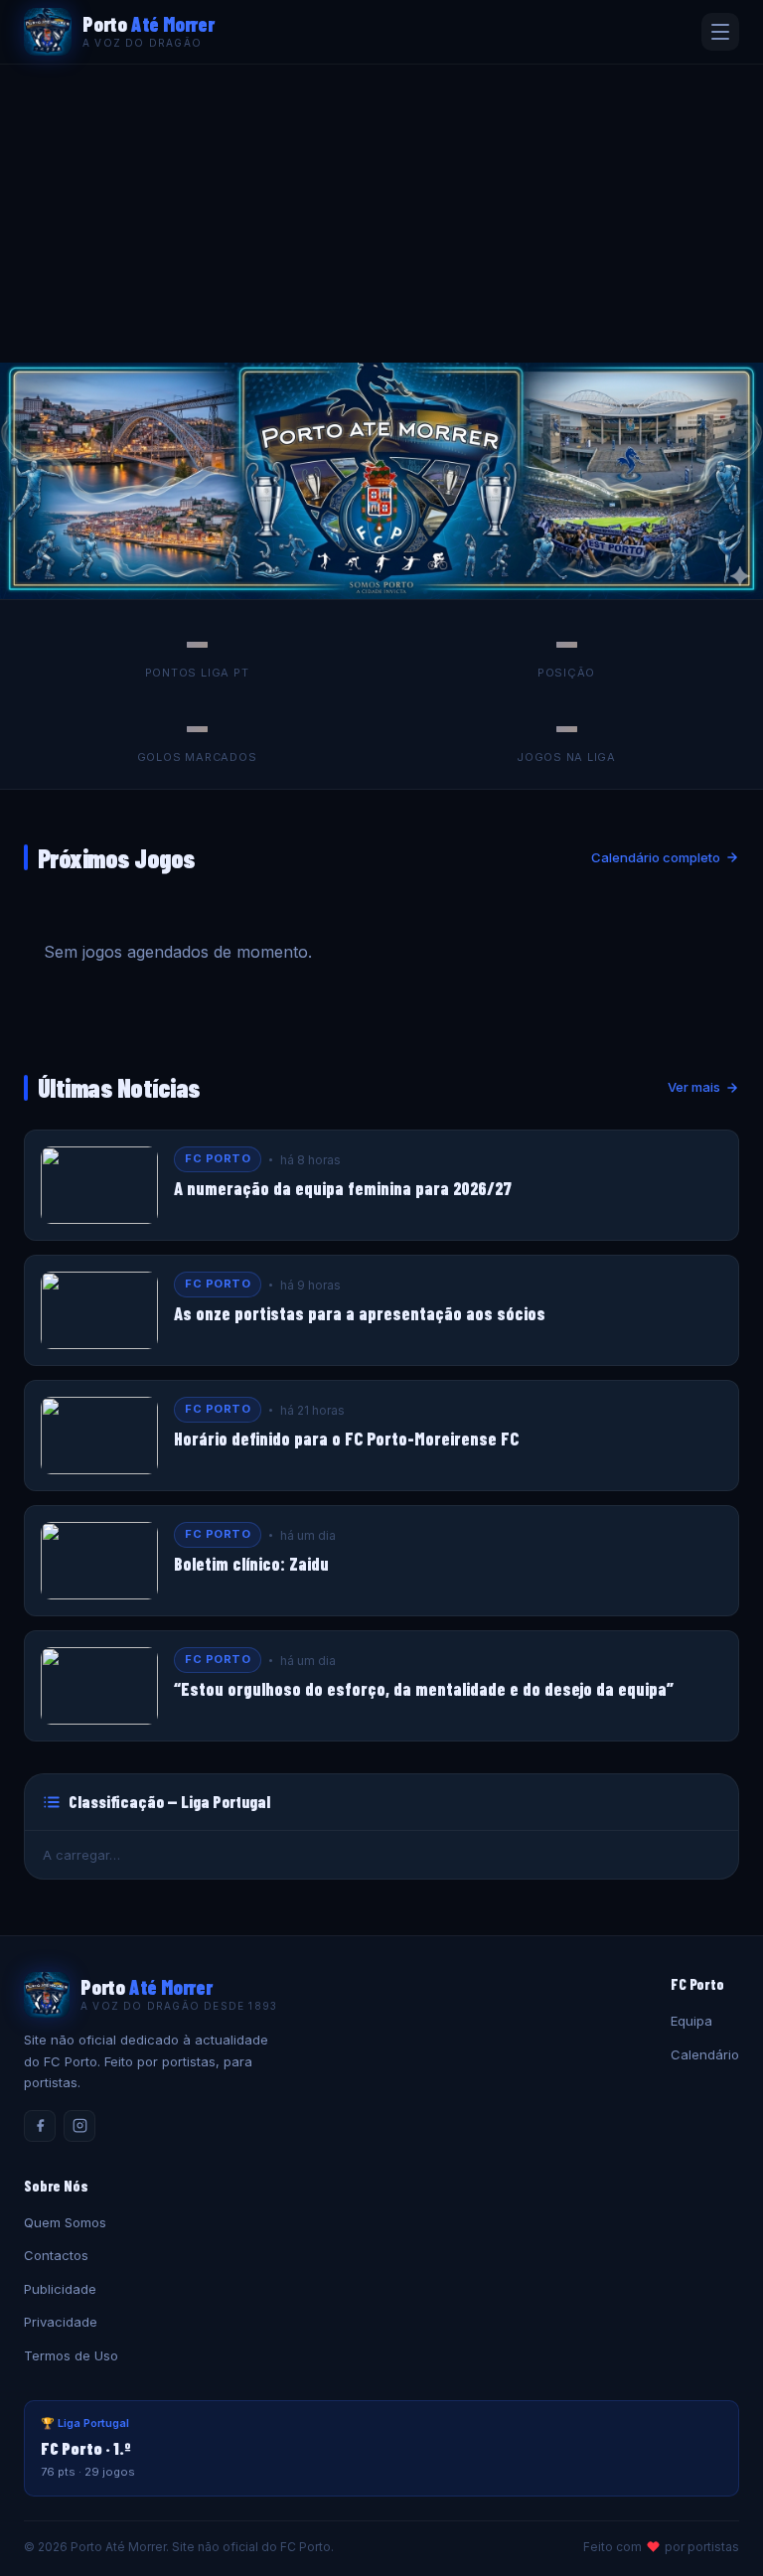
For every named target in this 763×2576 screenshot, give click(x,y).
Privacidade (61, 2322)
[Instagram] (79, 2126)
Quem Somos (65, 2222)
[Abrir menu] (720, 32)
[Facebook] (40, 2126)
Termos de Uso (71, 2355)
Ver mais (694, 1087)
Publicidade (60, 2289)
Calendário (705, 2054)
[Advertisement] (381, 214)
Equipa (691, 2021)
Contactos (56, 2255)
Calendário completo (656, 857)
